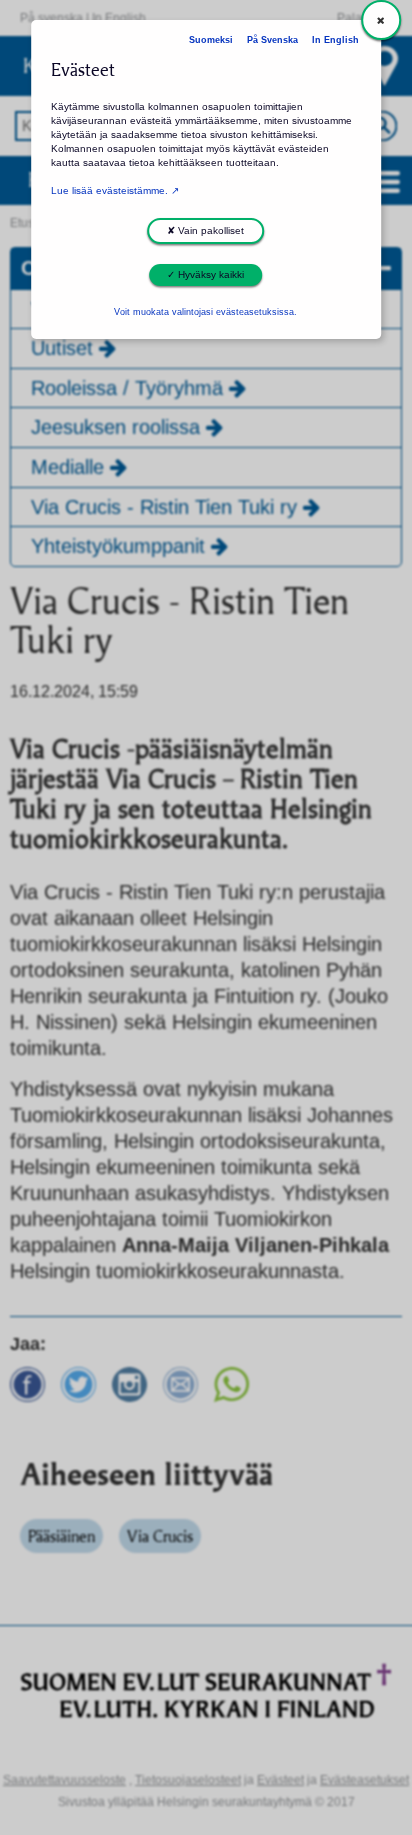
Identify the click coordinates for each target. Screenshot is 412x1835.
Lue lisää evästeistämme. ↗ (115, 190)
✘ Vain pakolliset (205, 230)
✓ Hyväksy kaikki (205, 274)
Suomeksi (211, 40)
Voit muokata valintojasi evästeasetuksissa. (205, 312)
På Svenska (272, 40)
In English (335, 40)
